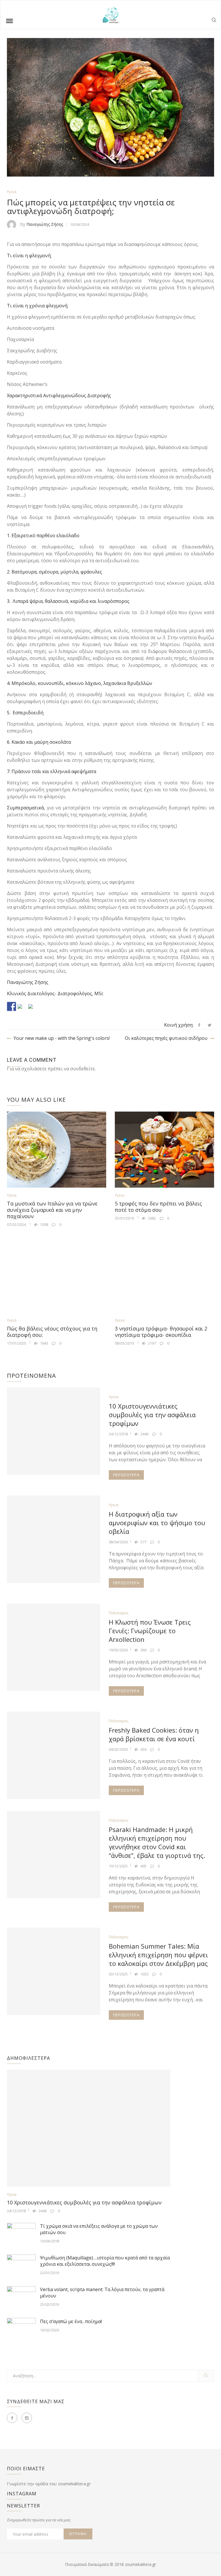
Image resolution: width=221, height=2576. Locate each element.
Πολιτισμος (119, 1613)
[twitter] (210, 1025)
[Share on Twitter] (22, 1009)
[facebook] (199, 1025)
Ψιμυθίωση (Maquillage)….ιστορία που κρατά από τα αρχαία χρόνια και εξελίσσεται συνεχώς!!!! (105, 2261)
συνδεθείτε (83, 1069)
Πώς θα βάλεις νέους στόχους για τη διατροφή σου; (52, 1332)
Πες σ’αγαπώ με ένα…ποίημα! (71, 2321)
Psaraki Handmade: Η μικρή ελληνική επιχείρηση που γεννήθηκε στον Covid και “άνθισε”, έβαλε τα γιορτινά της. (157, 1842)
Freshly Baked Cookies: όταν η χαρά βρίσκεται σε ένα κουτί (154, 1734)
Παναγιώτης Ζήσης (45, 224)
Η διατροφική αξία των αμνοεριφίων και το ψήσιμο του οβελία (157, 1523)
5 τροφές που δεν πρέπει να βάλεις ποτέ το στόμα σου (158, 1207)
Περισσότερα (126, 1475)
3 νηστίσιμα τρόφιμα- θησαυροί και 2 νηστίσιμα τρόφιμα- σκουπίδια (161, 1332)
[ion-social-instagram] (27, 2418)
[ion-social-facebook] (12, 2418)
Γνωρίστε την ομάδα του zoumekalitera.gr (49, 2484)
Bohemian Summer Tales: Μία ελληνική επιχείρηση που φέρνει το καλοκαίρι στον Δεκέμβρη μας (158, 1955)
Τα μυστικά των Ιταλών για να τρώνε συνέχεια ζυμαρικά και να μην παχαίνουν (52, 1210)
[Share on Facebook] (12, 1006)
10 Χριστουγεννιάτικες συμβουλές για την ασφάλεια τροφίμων (152, 1415)
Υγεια (12, 192)
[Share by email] (33, 1009)
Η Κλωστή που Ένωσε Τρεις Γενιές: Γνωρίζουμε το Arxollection (150, 1631)
